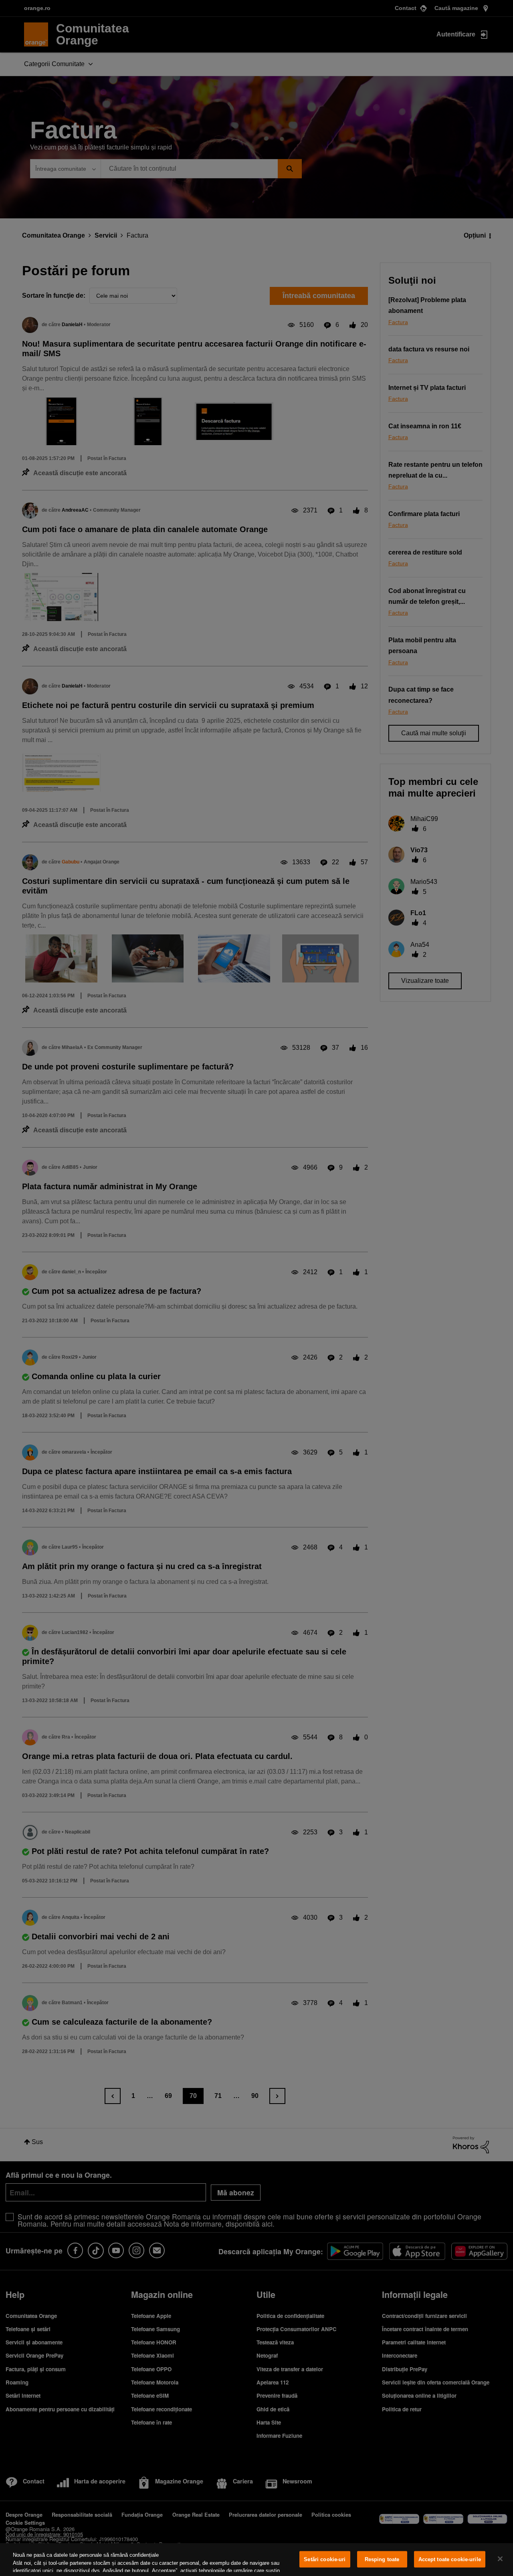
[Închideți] (500, 2559)
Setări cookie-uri (325, 2559)
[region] (256, 2560)
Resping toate (382, 2559)
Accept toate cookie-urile (450, 2559)
